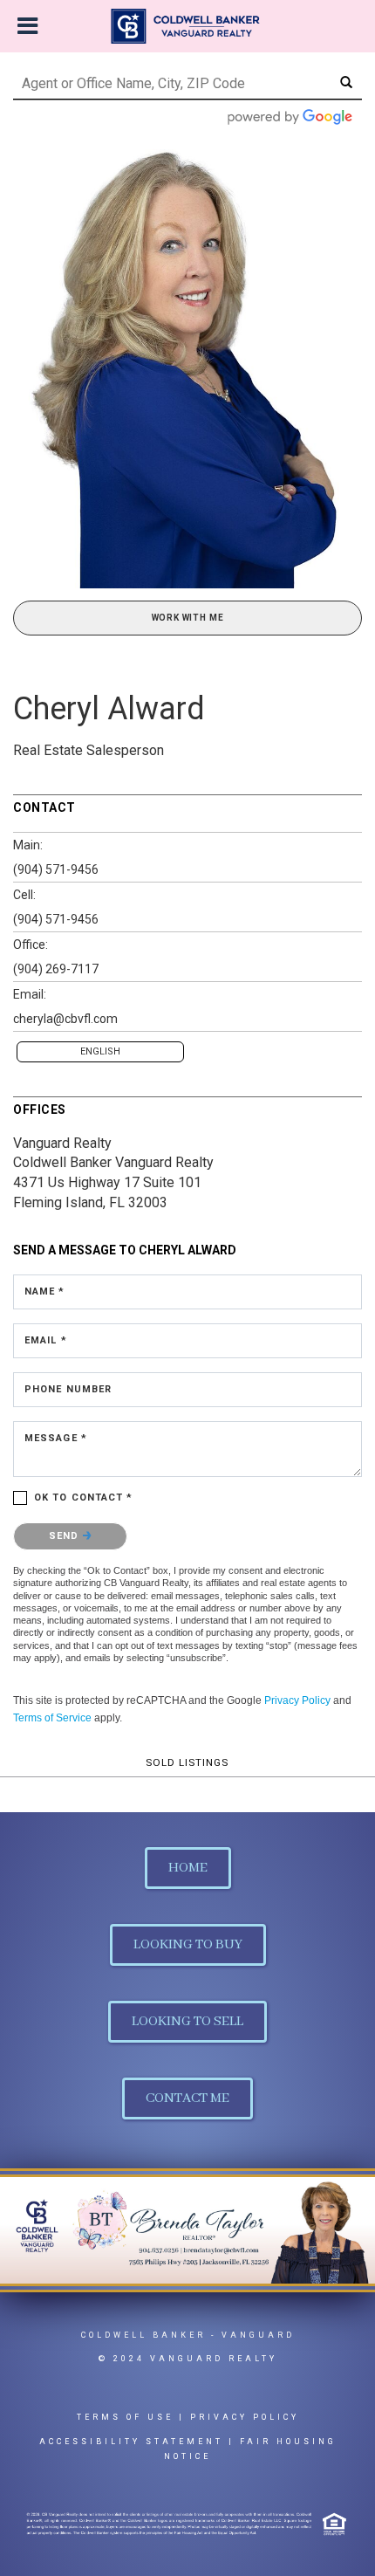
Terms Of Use (125, 2417)
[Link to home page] (188, 26)
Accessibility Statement (131, 2442)
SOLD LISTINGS (187, 1762)
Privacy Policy (297, 1700)
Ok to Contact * (84, 1498)
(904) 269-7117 (56, 969)
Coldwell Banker (143, 2335)
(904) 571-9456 (56, 869)
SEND (66, 1536)
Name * (45, 1291)
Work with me (188, 618)
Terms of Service (52, 1718)
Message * (56, 1438)
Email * (46, 1340)
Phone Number (68, 1389)
